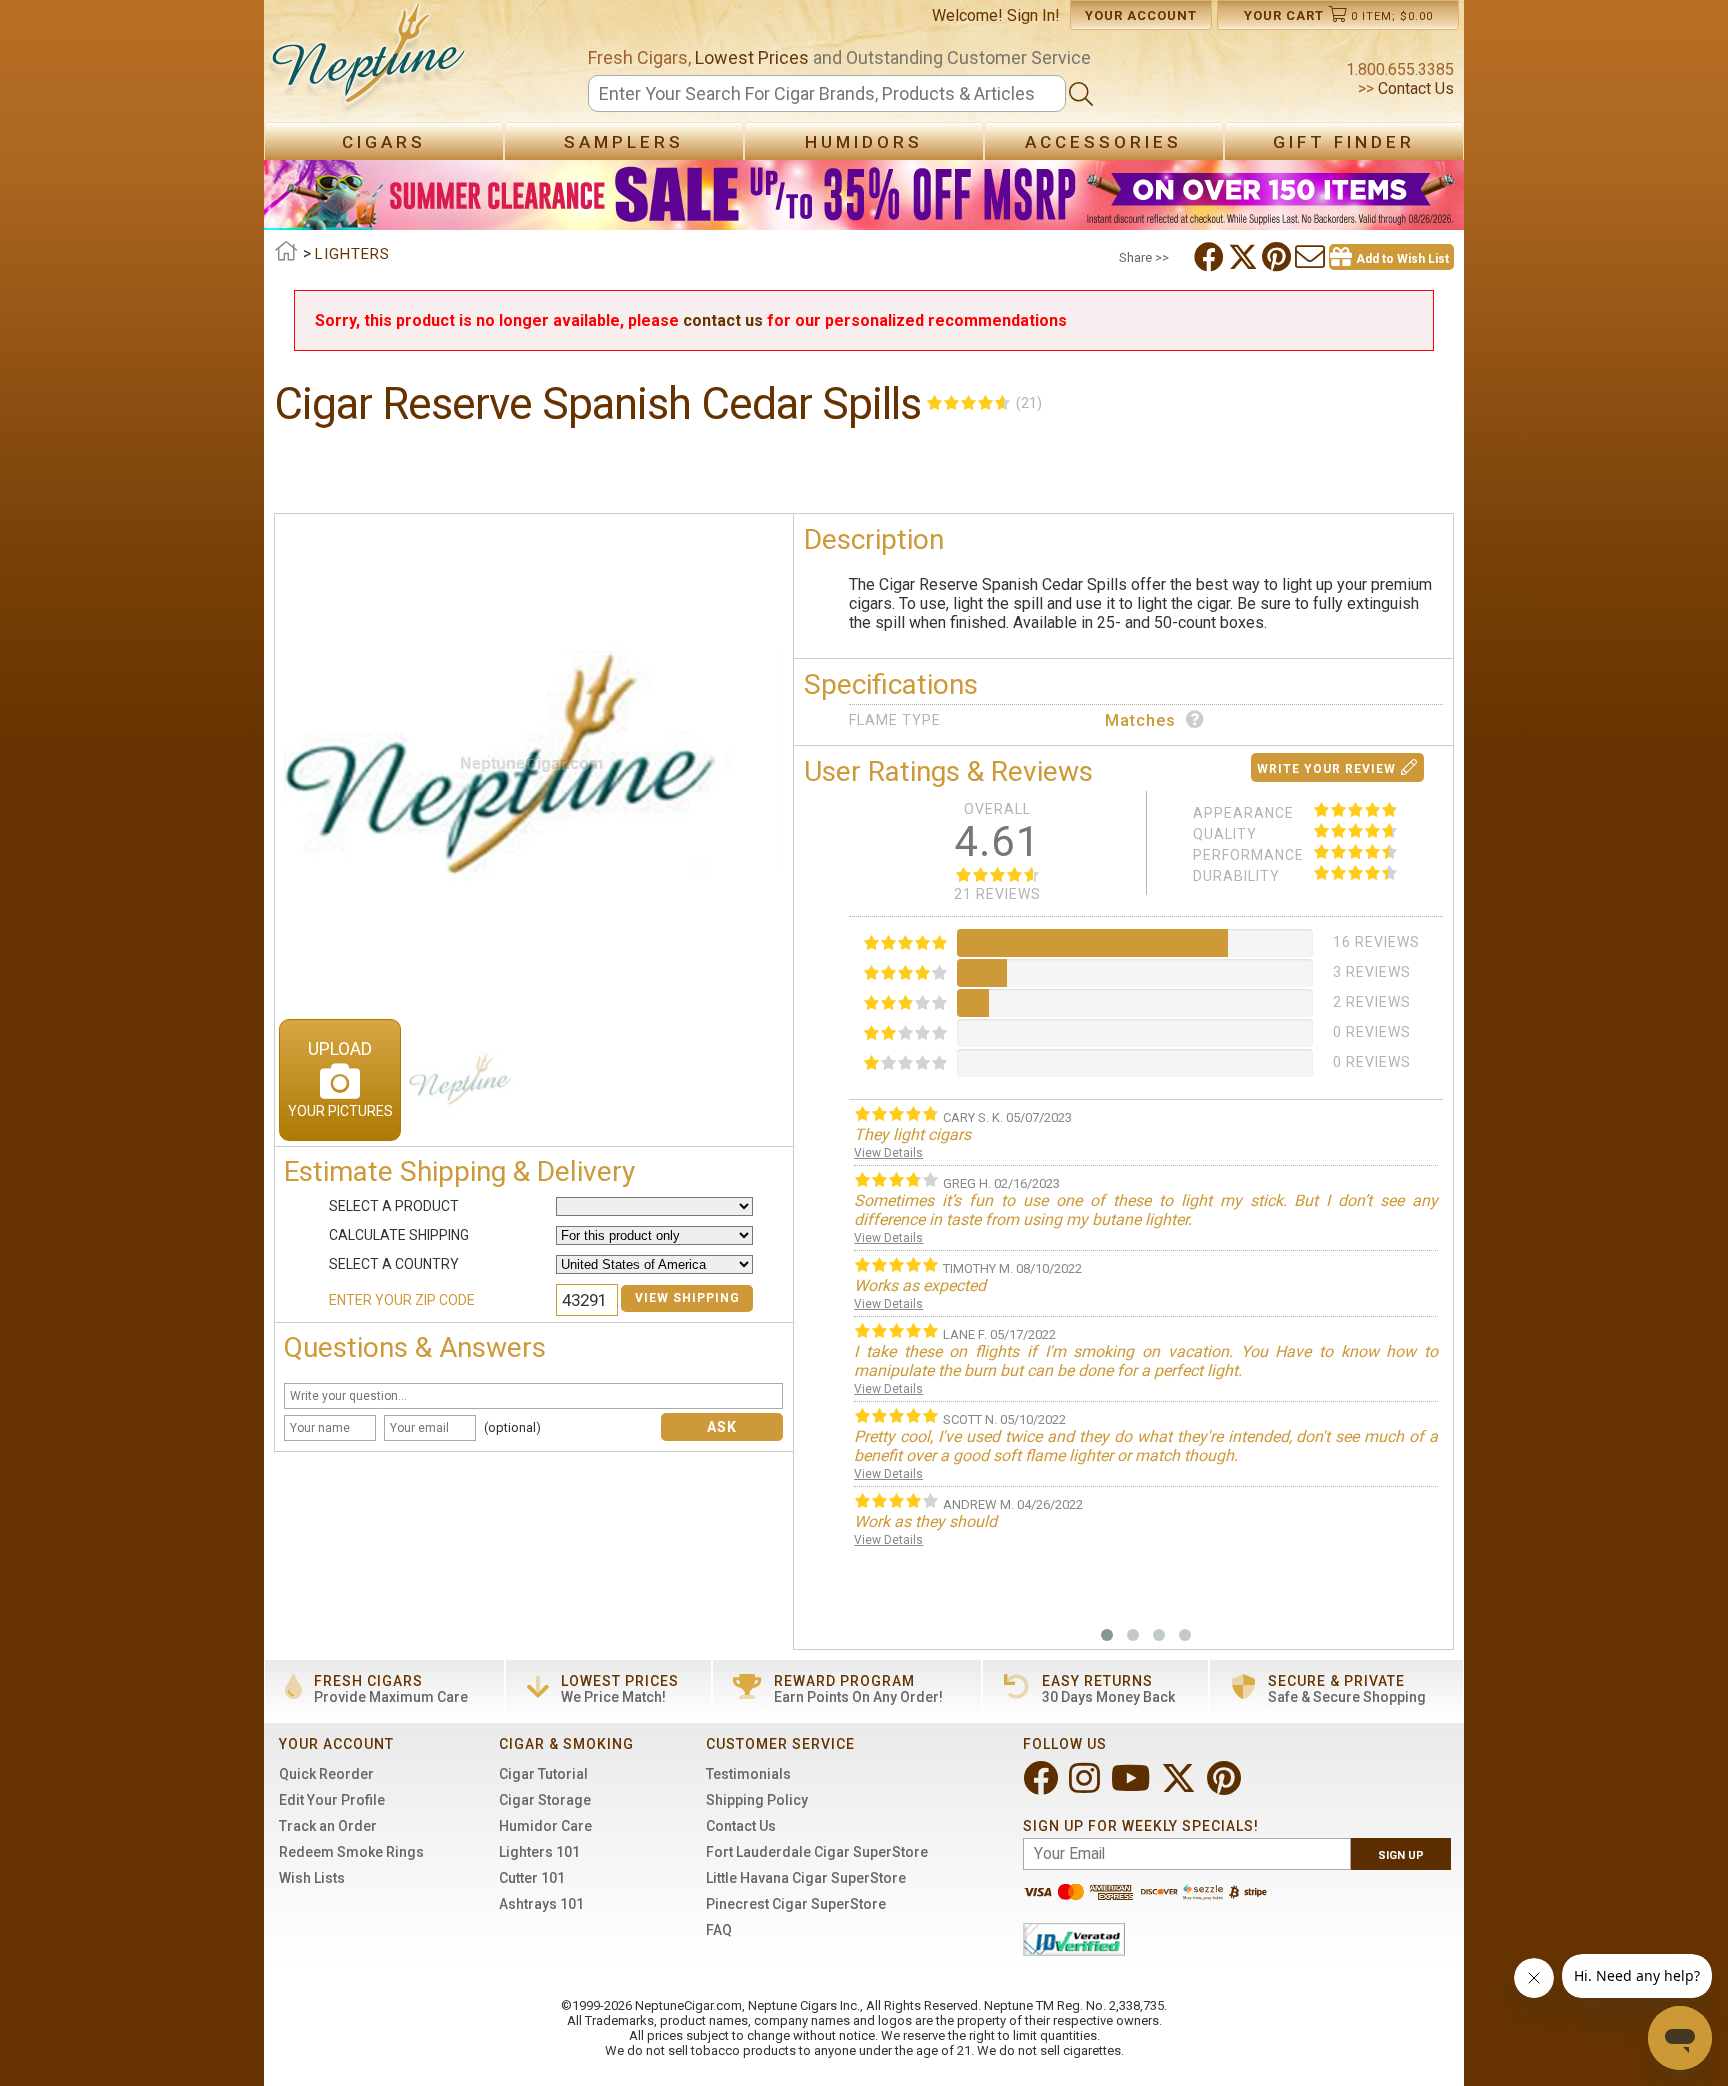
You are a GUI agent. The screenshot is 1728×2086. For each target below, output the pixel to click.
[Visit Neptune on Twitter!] (1180, 1786)
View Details (888, 1153)
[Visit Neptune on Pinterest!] (1226, 1786)
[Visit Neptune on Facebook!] (1042, 1786)
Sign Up (1401, 1855)
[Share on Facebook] (1211, 257)
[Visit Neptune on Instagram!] (1086, 1786)
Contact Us (1414, 88)
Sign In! (1033, 15)
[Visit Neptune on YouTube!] (1132, 1786)
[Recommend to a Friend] (1312, 257)
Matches (1140, 720)
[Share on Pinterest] (1278, 257)
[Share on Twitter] (1245, 257)
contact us (723, 320)
